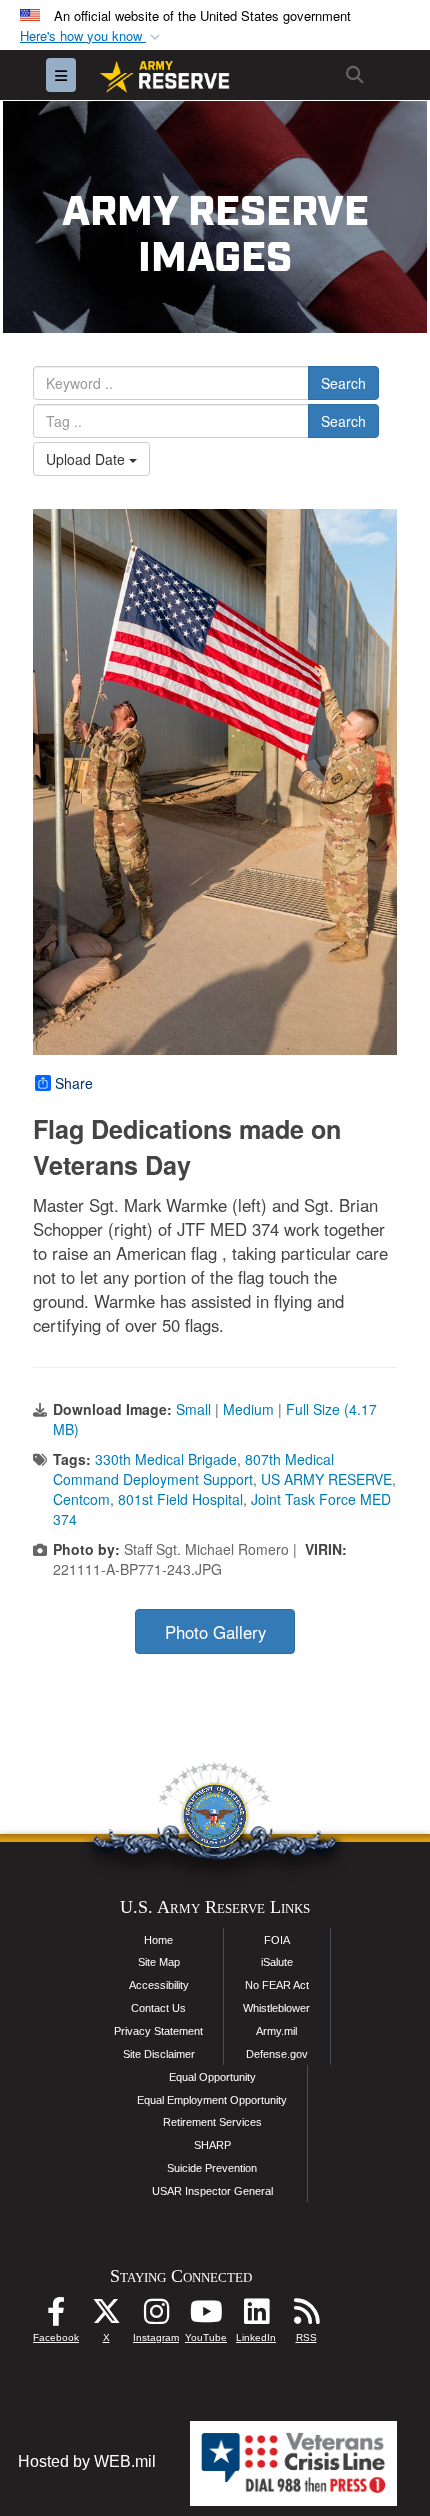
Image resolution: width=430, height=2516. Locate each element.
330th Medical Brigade (166, 1459)
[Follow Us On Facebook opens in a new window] (56, 2316)
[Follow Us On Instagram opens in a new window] (156, 2316)
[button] (92, 36)
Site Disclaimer (159, 2054)
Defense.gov (277, 2054)
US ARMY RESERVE (326, 1479)
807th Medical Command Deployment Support (193, 1469)
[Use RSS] (306, 2316)
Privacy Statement (158, 2031)
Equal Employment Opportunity (212, 2100)
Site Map (159, 1962)
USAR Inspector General (212, 2191)
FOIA (277, 1940)
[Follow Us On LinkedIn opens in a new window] (256, 2316)
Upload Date (87, 459)
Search (343, 383)
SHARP (212, 2145)
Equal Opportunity (212, 2077)
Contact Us (158, 2008)
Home (158, 1940)
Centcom (81, 1499)
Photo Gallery (215, 1632)
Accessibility (159, 1985)
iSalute (277, 1962)
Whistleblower (276, 2008)
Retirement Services (212, 2122)
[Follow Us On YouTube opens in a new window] (206, 2316)
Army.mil (276, 2031)
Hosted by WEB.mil (87, 2461)
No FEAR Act (277, 1985)
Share (74, 1083)
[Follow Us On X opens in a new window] (106, 2316)
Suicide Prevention (212, 2168)
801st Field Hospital (180, 1499)
